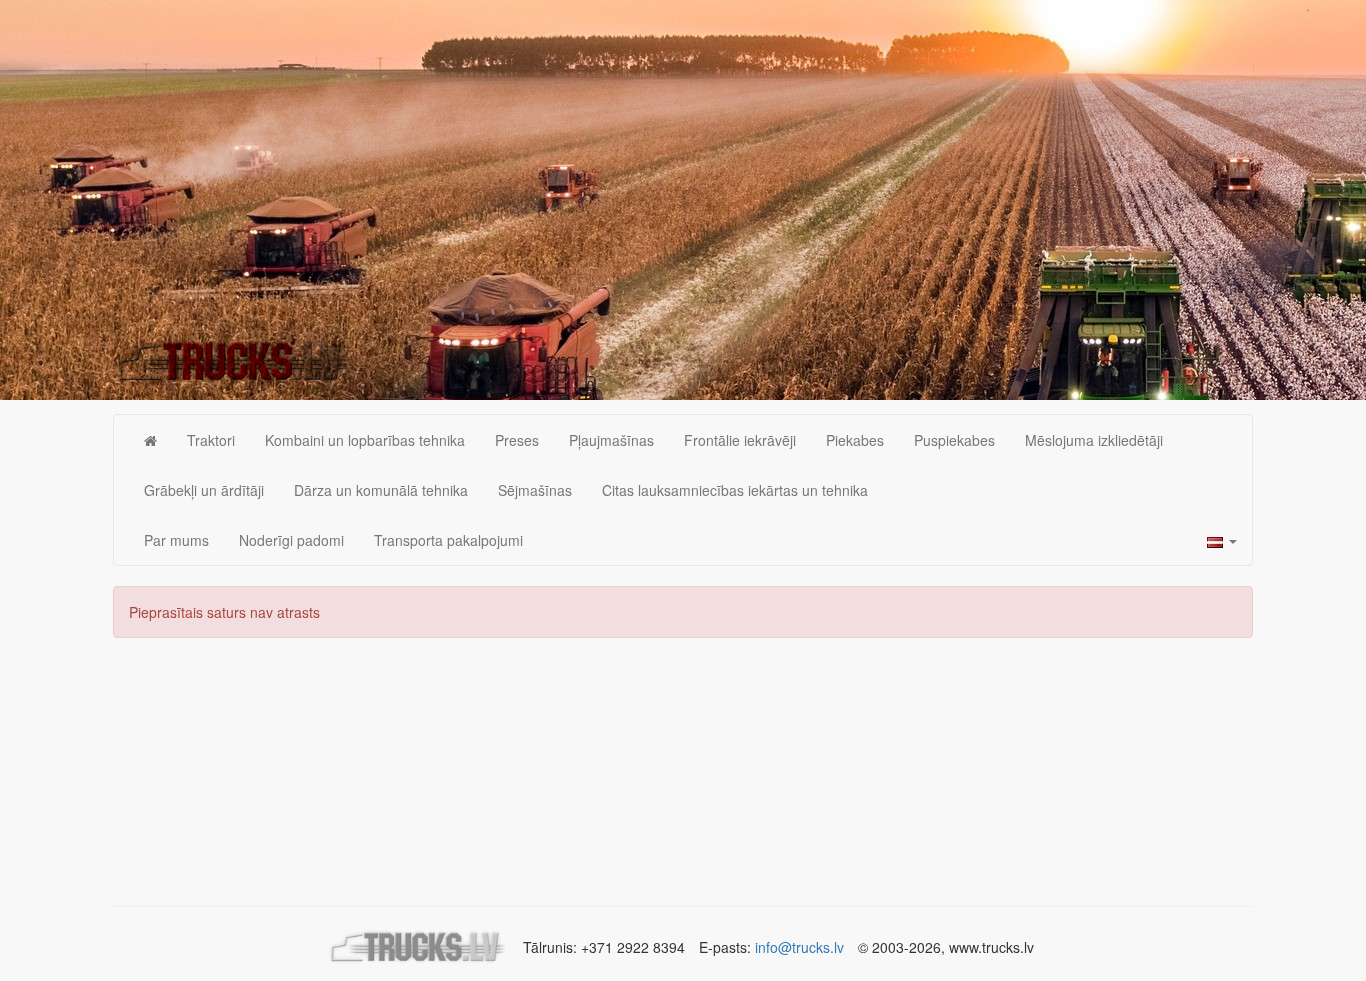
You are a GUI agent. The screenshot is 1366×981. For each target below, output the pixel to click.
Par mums (176, 540)
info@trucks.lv (799, 947)
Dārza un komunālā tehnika (381, 490)
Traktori (211, 440)
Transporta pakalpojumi (448, 540)
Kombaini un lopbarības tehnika (365, 440)
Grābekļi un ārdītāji (204, 490)
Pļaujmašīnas (611, 440)
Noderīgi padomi (291, 540)
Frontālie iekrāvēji (740, 440)
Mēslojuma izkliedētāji (1094, 440)
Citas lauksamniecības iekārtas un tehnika (735, 490)
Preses (517, 440)
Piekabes (855, 440)
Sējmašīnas (535, 490)
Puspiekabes (954, 440)
